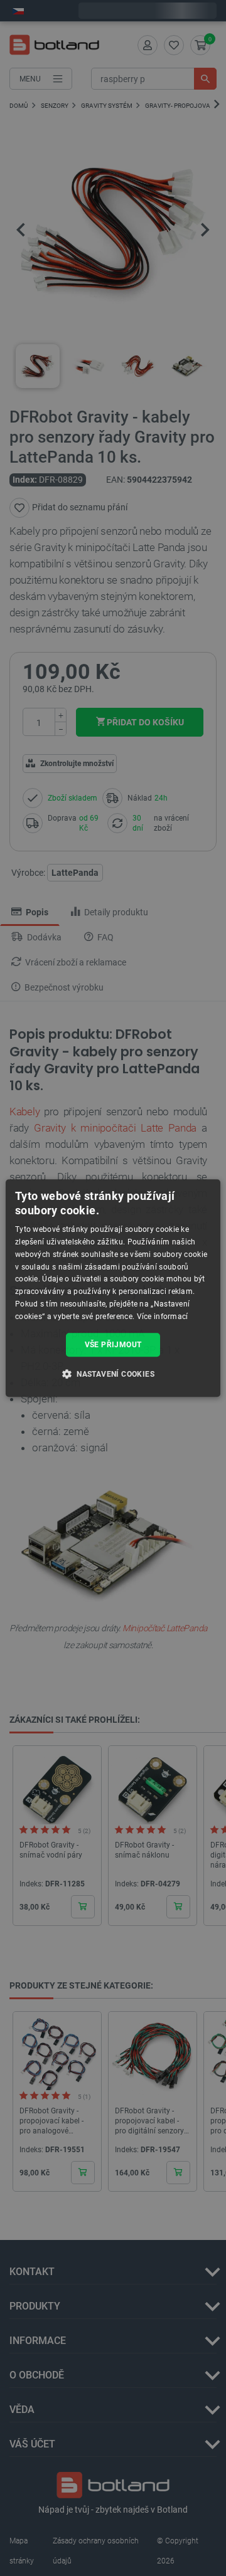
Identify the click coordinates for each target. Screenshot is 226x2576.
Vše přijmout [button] (113, 1345)
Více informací (163, 1317)
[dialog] (113, 1288)
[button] (113, 1374)
